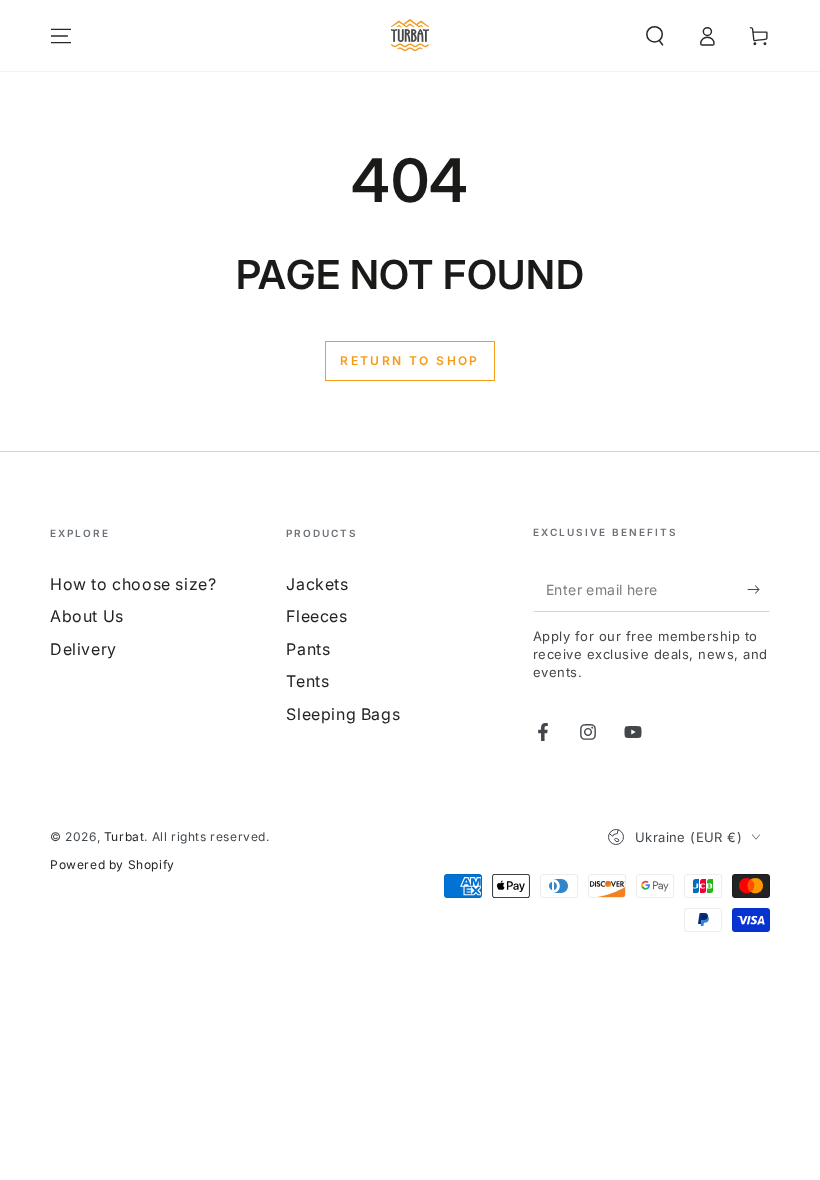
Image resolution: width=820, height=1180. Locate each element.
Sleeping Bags (343, 714)
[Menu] (61, 36)
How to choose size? (133, 584)
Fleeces (316, 616)
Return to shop (410, 360)
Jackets (317, 584)
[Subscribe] (758, 589)
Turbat (124, 836)
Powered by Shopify (112, 864)
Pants (308, 649)
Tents (307, 681)
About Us (87, 616)
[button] (655, 36)
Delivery (83, 649)
